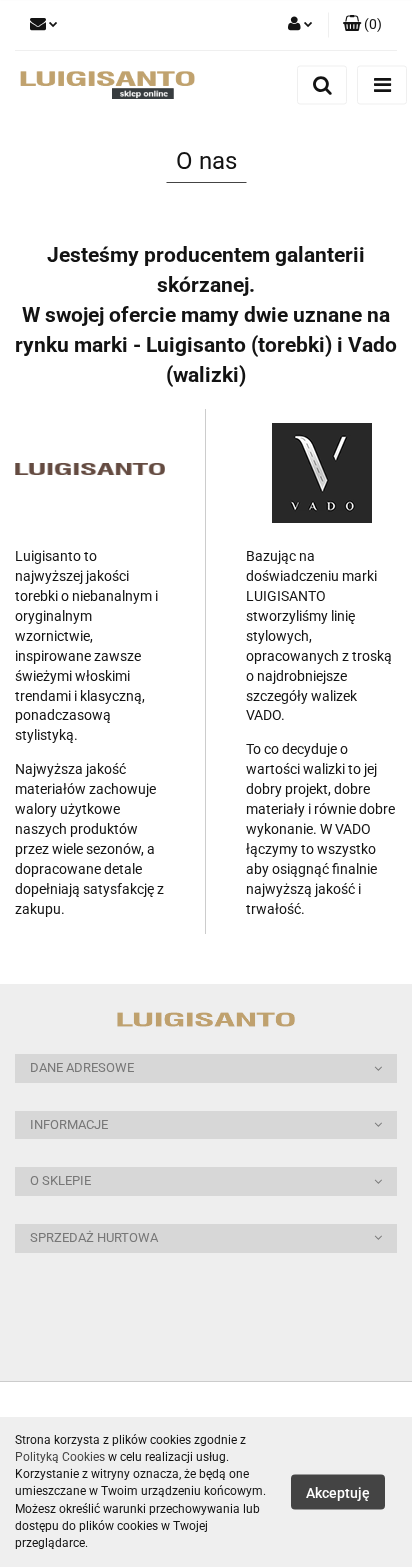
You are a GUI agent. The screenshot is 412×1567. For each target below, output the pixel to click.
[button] (362, 25)
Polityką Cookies (60, 1457)
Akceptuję (338, 1493)
